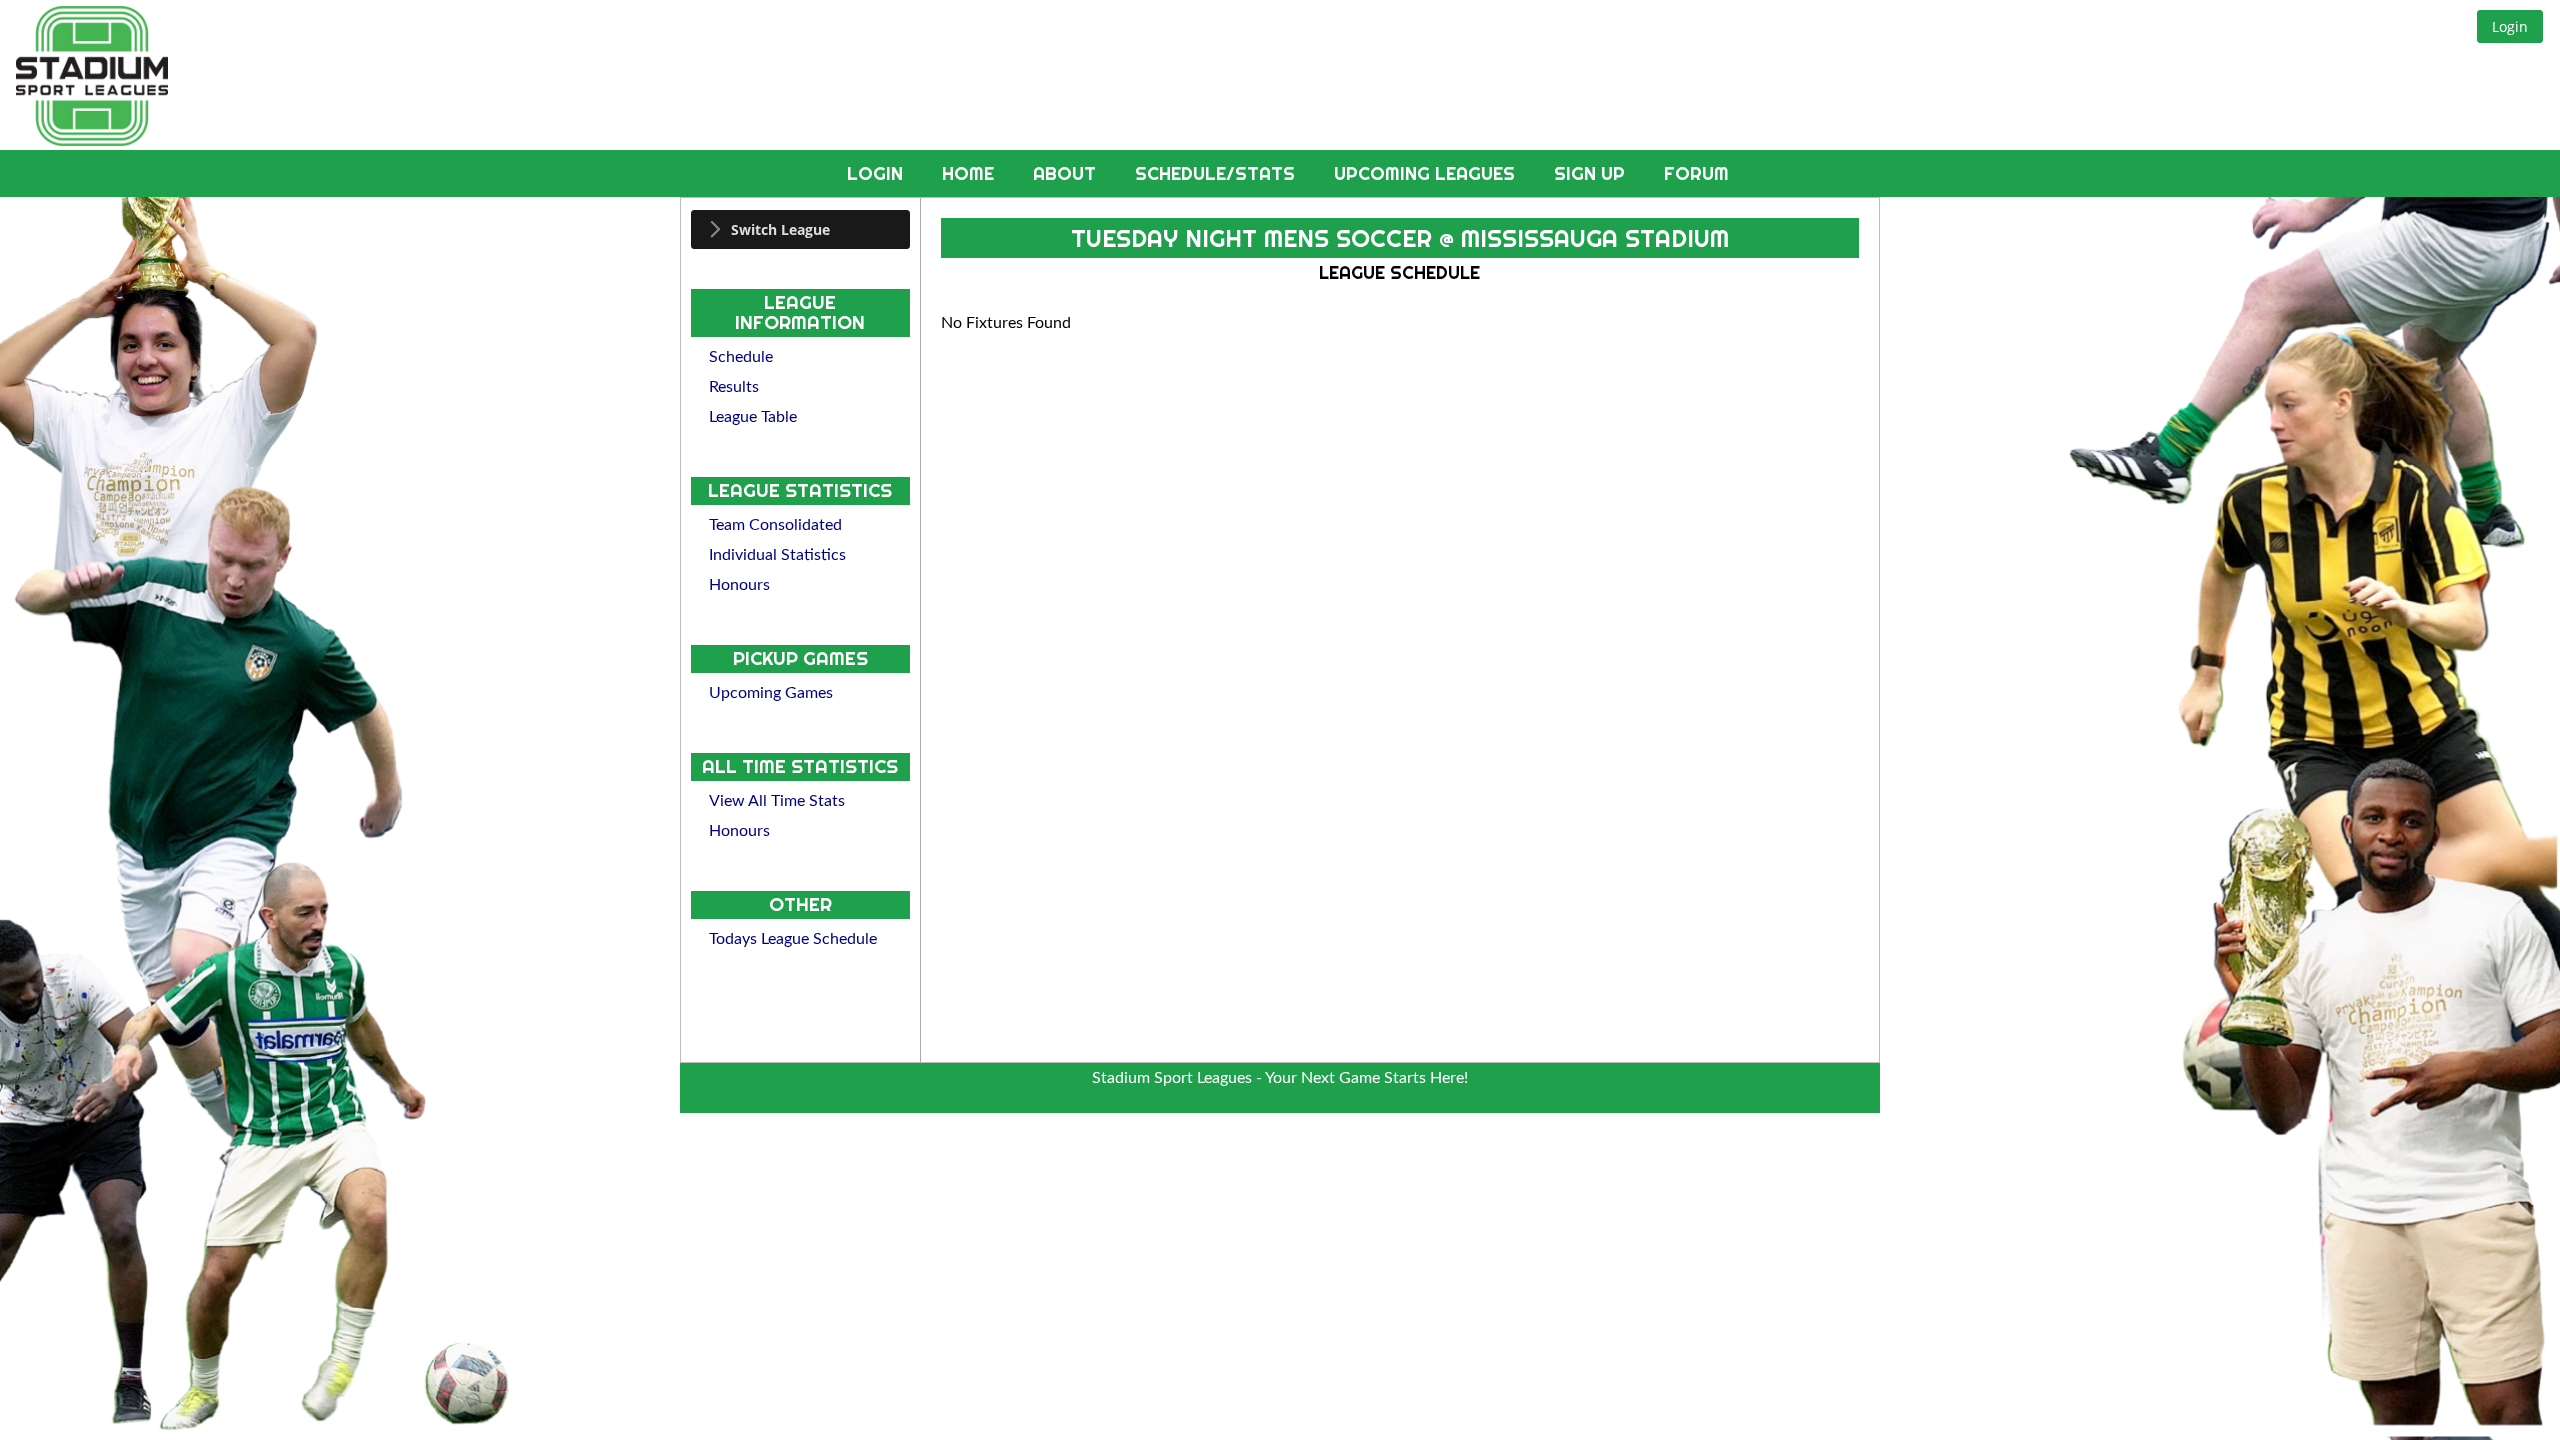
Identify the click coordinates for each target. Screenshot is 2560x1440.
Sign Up (1592, 173)
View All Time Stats (777, 801)
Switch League (780, 229)
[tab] (800, 229)
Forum (1696, 173)
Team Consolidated (775, 525)
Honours (739, 585)
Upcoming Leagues (1427, 173)
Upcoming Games (771, 693)
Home (970, 173)
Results (734, 387)
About (1067, 173)
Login (877, 173)
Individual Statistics (777, 555)
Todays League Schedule (793, 939)
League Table (753, 417)
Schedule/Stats (1217, 173)
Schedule (741, 357)
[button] (2510, 26)
